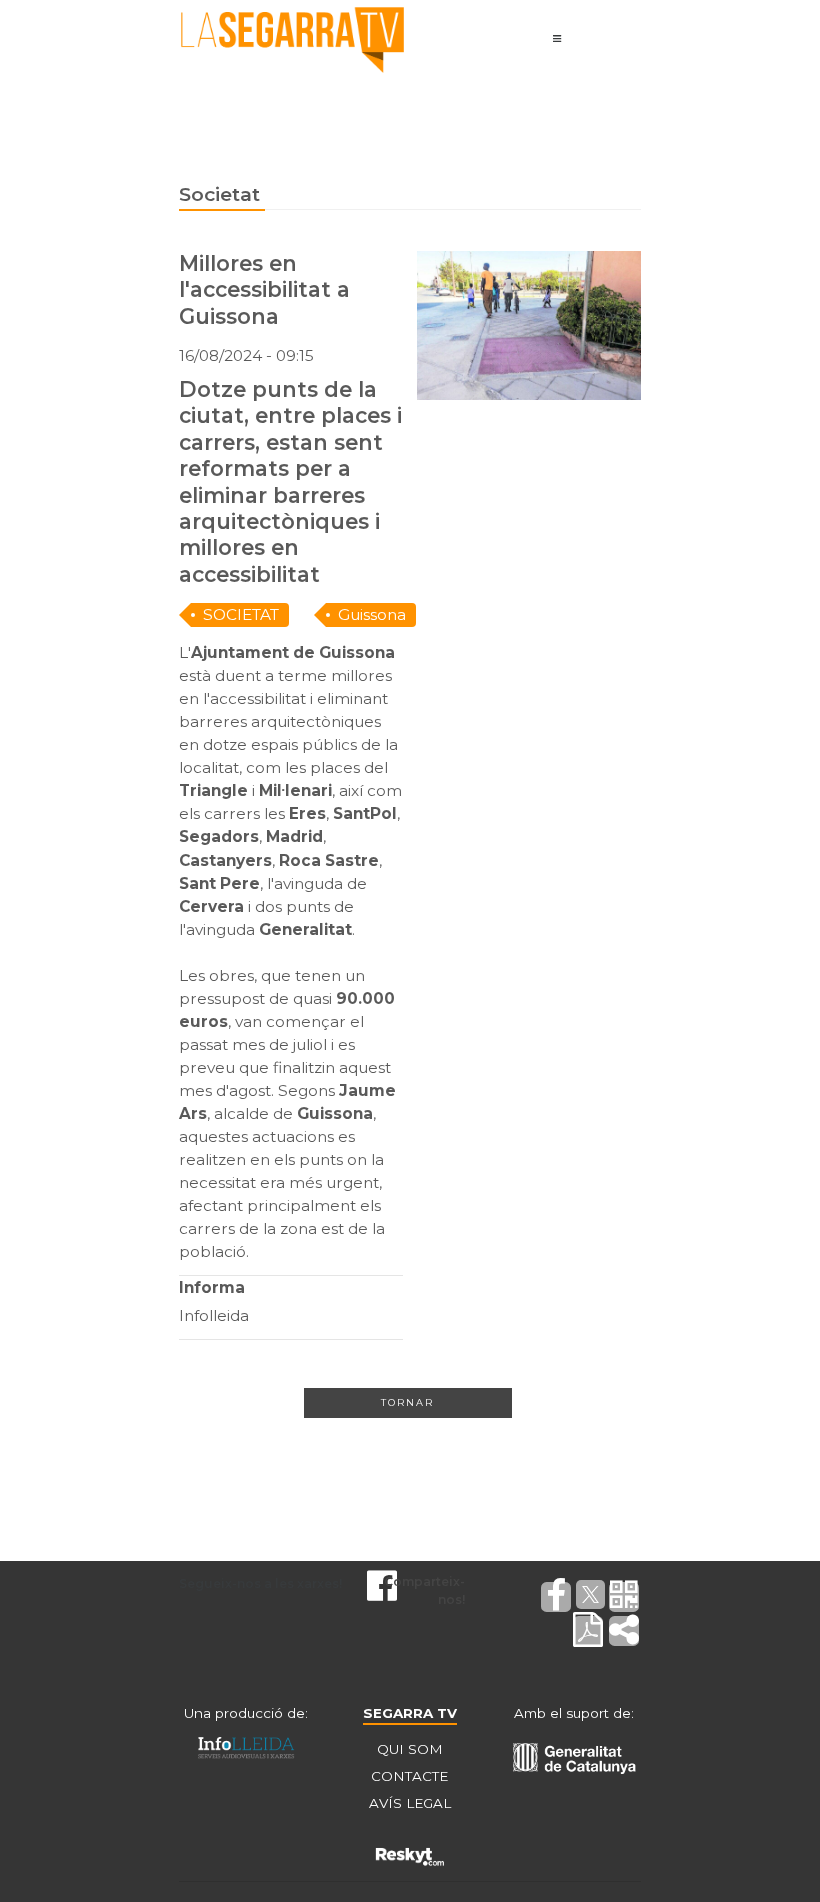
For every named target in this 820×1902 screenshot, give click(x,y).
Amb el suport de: (574, 1713)
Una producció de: (246, 1713)
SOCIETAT (241, 614)
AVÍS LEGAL (410, 1803)
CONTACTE (409, 1776)
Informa (212, 1287)
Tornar (407, 1402)
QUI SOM (410, 1749)
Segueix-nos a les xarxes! (260, 1583)
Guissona (372, 614)
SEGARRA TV (410, 1713)
